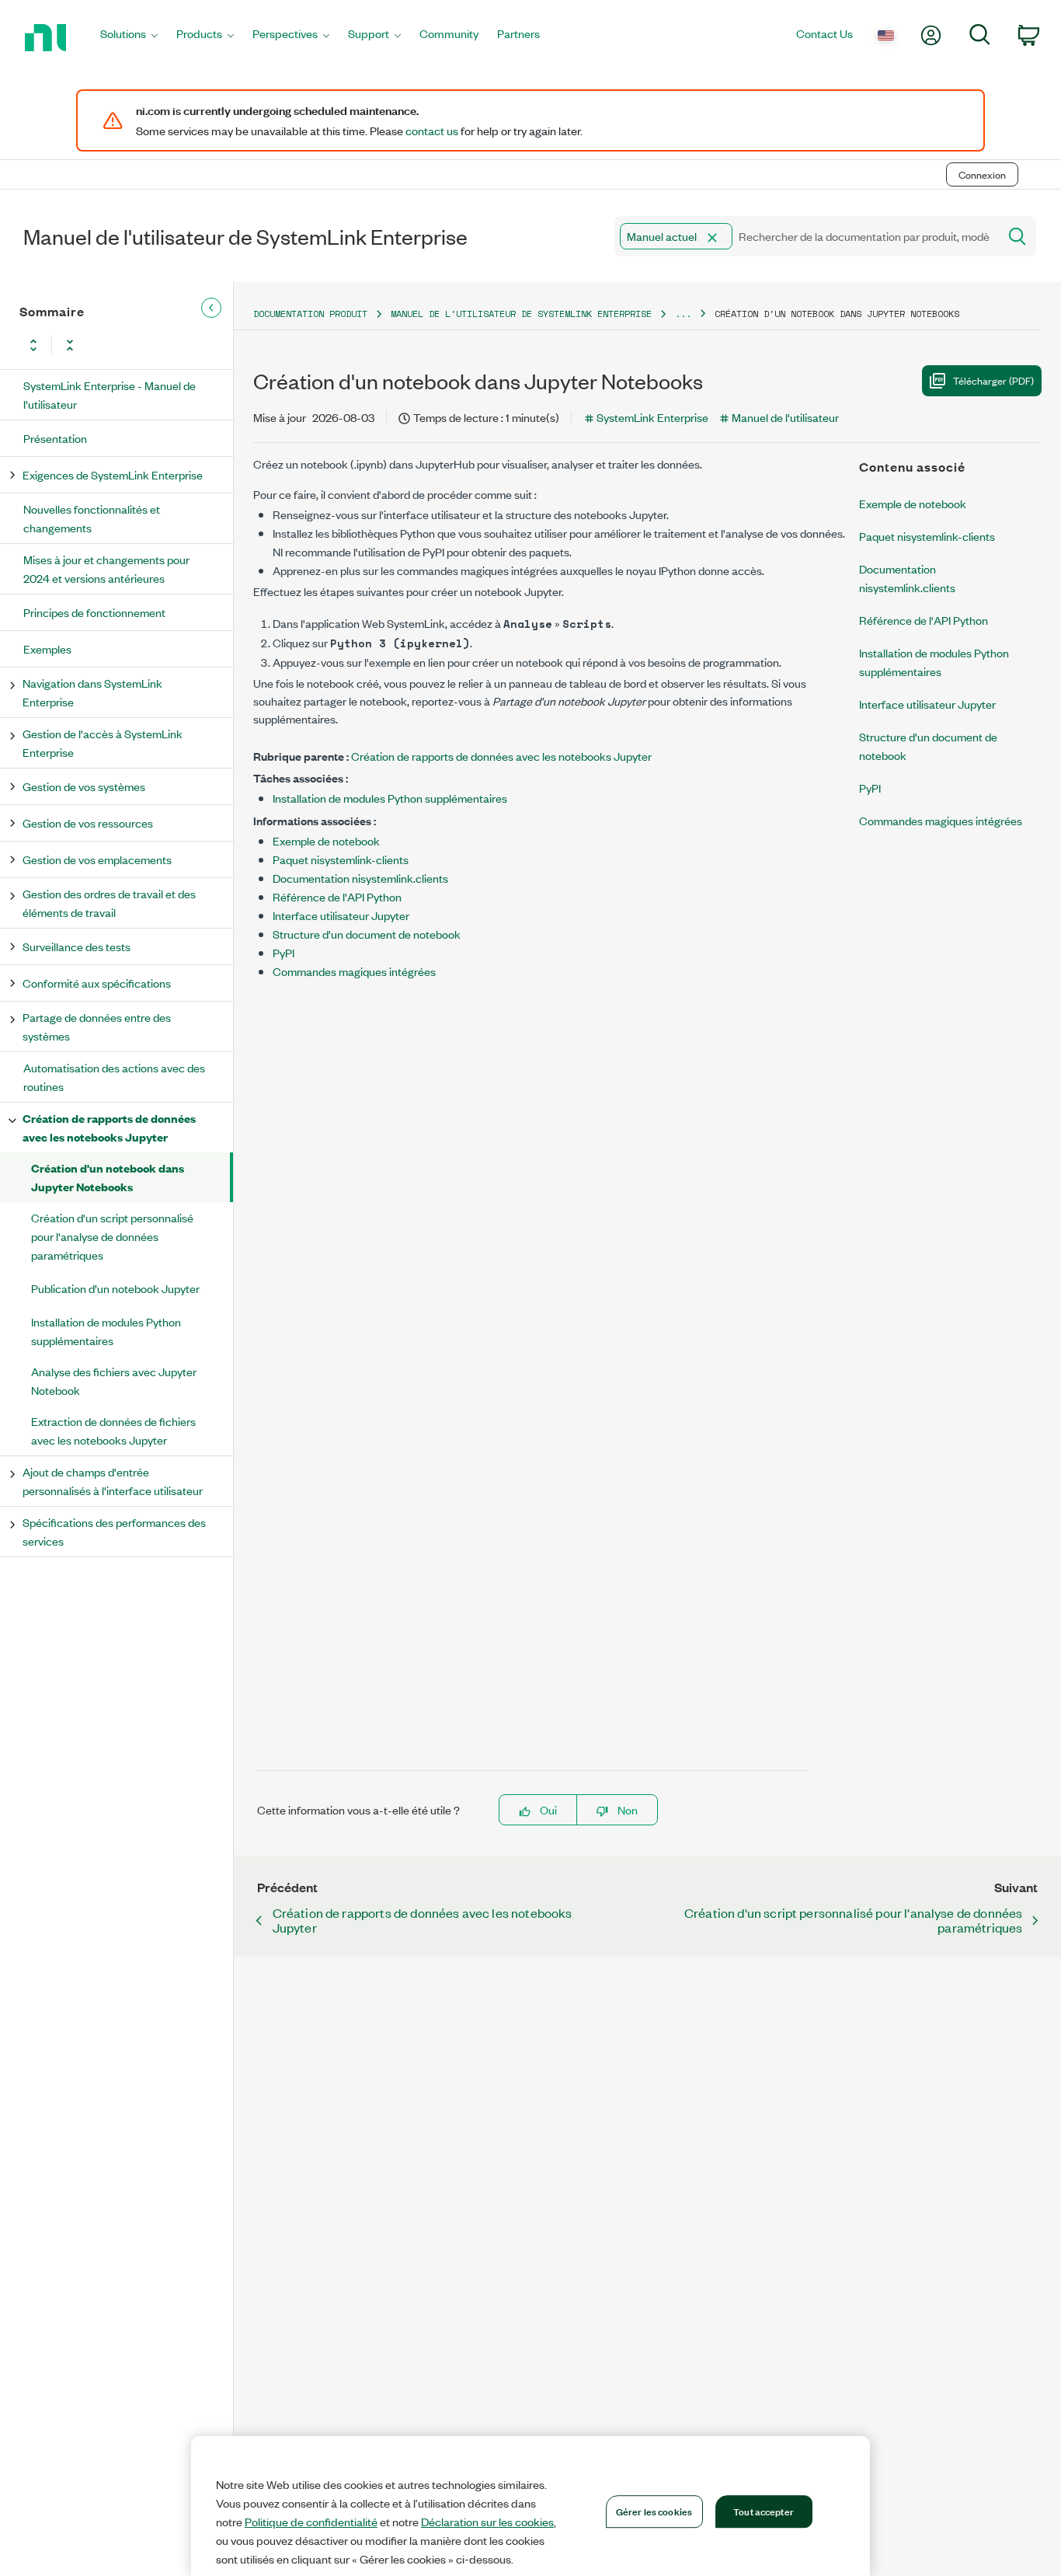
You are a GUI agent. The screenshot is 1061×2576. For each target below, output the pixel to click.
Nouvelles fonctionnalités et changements (92, 518)
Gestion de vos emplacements (97, 859)
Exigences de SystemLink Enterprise (113, 474)
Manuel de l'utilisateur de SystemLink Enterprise (521, 314)
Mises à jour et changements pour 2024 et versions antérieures (106, 568)
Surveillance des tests (77, 946)
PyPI (284, 952)
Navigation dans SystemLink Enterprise (92, 692)
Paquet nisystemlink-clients (341, 859)
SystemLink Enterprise (652, 417)
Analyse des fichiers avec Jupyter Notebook (114, 1380)
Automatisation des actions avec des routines (114, 1077)
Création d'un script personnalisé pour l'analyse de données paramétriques (112, 1236)
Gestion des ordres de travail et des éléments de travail (109, 903)
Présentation (55, 438)
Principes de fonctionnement (94, 612)
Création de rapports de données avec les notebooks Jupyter (109, 1127)
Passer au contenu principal (77, 142)
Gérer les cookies (654, 2511)
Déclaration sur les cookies (487, 2522)
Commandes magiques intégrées (354, 971)
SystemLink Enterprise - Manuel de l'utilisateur (110, 394)
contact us (432, 131)
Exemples (47, 648)
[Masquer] (211, 308)
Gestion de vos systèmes (84, 786)
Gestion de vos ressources (88, 823)
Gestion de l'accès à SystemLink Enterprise (103, 742)
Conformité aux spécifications (97, 983)
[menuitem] (129, 38)
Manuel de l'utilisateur (785, 417)
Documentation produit (310, 314)
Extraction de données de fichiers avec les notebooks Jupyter (113, 1430)
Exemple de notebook (326, 840)
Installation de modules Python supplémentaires (106, 1331)
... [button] (683, 314)
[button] (712, 238)
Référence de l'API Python (337, 896)
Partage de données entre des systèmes (97, 1026)
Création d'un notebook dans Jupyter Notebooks (108, 1177)
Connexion (982, 174)
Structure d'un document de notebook (367, 934)
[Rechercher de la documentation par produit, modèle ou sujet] (1016, 236)
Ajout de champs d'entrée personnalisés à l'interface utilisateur (113, 1481)
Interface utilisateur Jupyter (341, 915)
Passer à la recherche (216, 142)
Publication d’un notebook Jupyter (115, 1288)
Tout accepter (764, 2511)
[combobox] (805, 236)
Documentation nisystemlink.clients (360, 878)
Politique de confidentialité (311, 2522)
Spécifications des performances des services (114, 1531)
